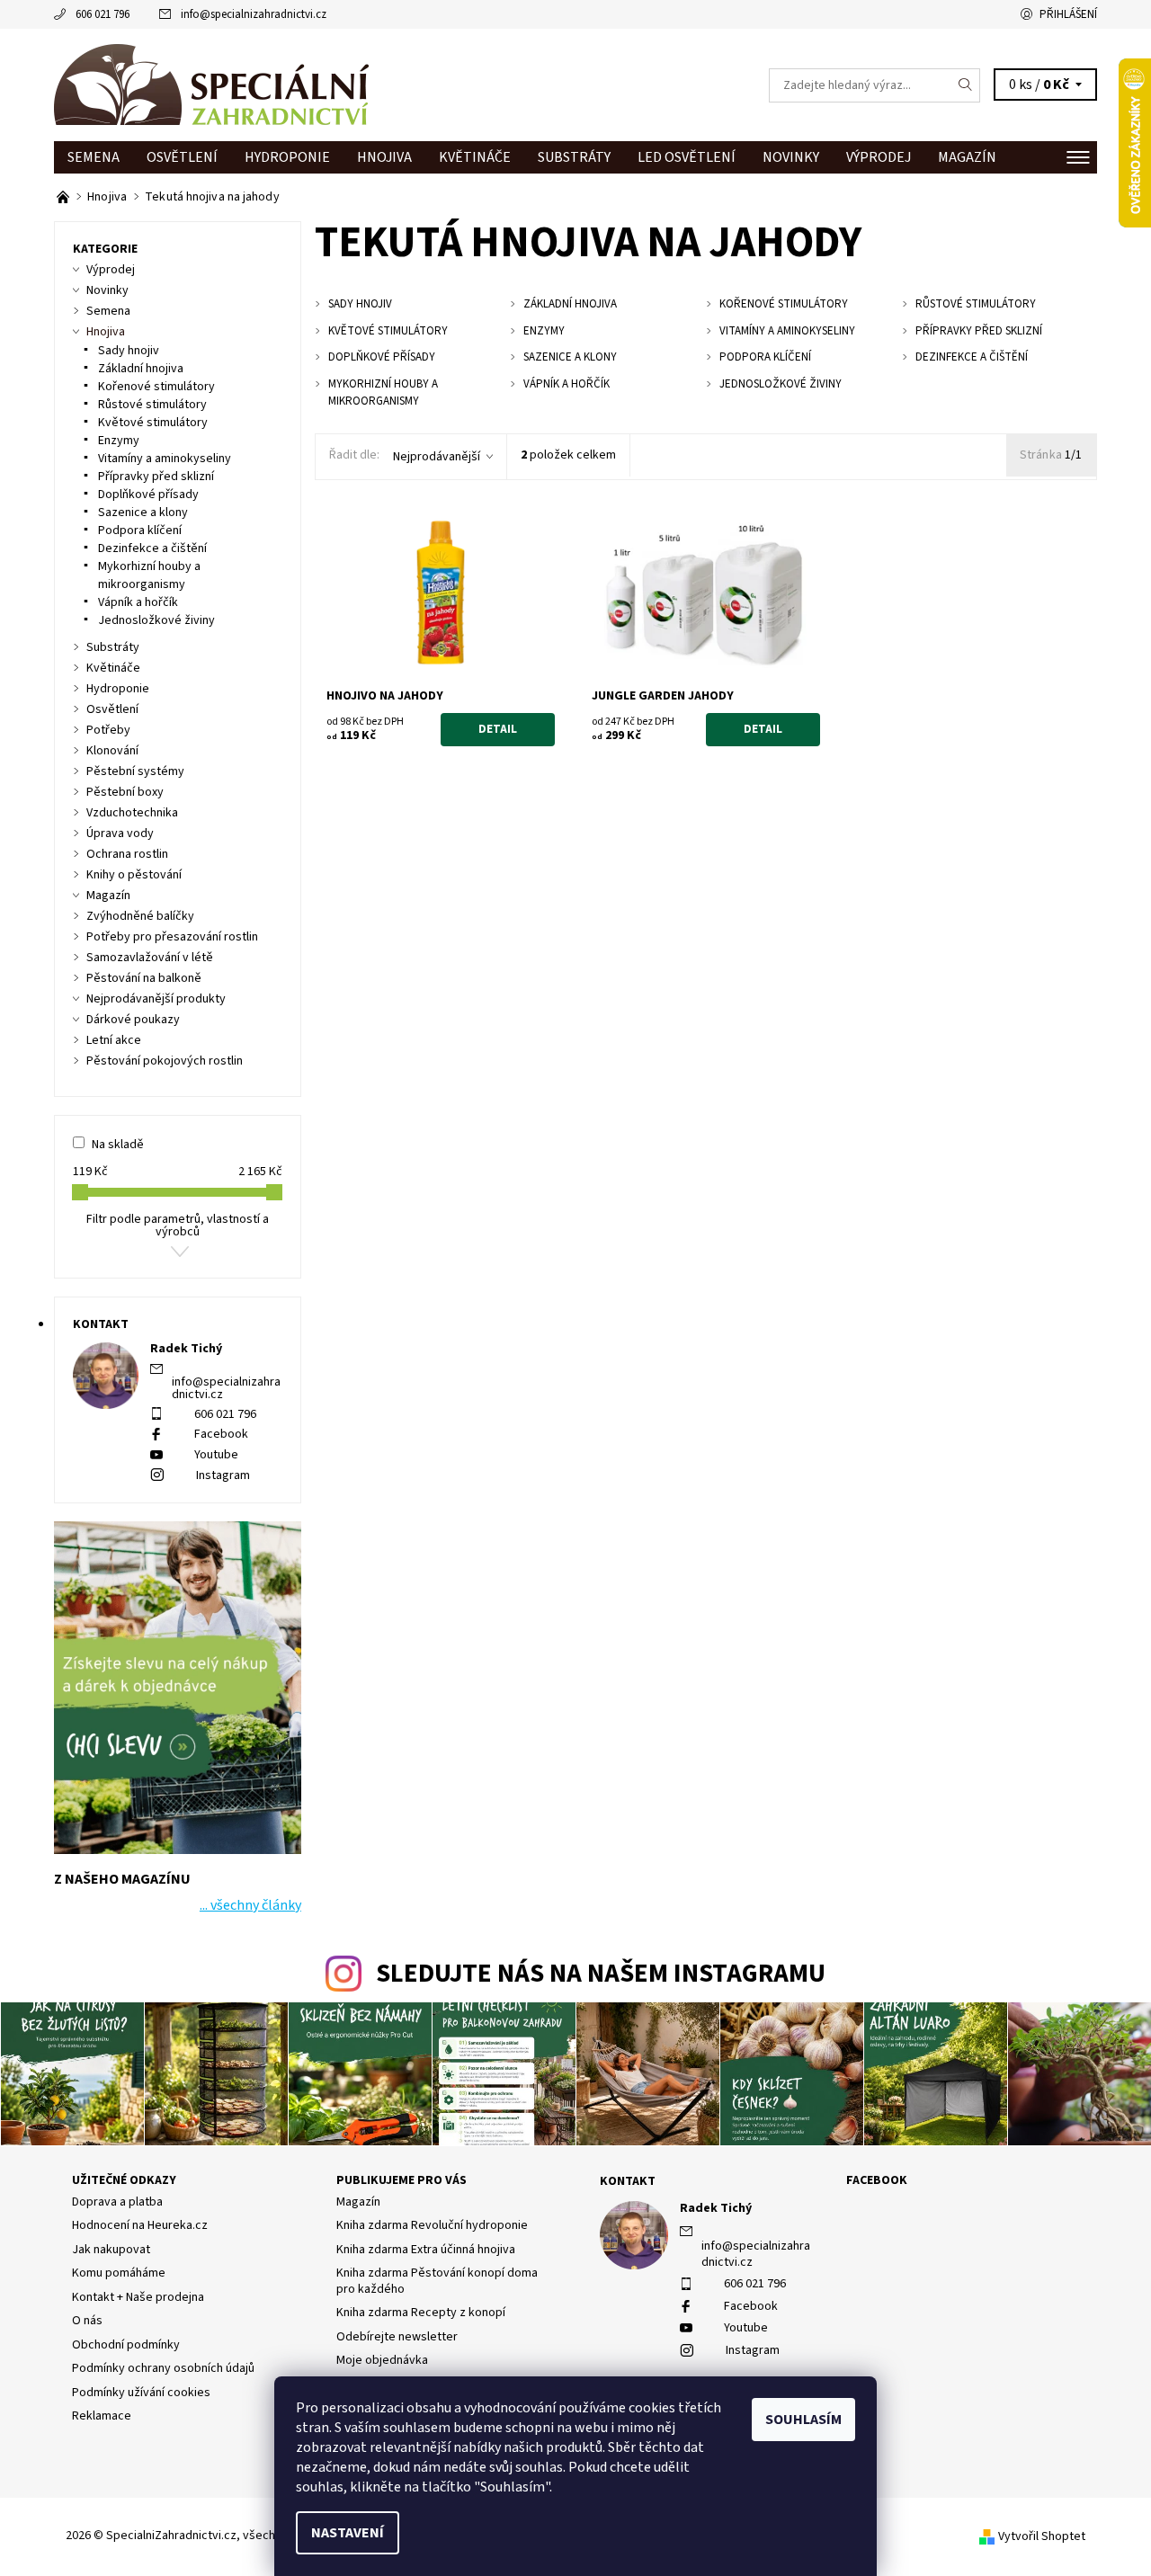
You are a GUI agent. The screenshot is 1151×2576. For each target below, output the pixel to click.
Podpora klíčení (140, 530)
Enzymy (119, 441)
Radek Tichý (716, 2208)
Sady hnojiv (129, 351)
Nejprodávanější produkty (156, 999)
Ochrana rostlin (127, 854)
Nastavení (348, 2533)
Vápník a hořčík (138, 602)
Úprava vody (120, 833)
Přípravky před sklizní (156, 477)
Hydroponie (287, 157)
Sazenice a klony (143, 513)
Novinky (791, 157)
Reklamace (102, 2416)
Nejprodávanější (437, 457)
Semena (94, 157)
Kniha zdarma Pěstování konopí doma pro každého (437, 2281)
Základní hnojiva (141, 369)
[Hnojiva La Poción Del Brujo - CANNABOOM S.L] (64, 197)
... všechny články (250, 1905)
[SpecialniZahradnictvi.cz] (211, 85)
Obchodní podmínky (126, 2345)
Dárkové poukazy (133, 1020)
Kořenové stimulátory (156, 387)
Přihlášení (1068, 14)
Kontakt (628, 2181)
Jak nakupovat (111, 2250)
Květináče (475, 157)
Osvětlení (182, 157)
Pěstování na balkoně (144, 978)
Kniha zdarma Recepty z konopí (421, 2313)
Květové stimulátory (153, 423)
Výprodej (879, 157)
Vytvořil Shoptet (1042, 2536)
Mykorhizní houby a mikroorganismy (149, 575)
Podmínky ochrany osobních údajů (163, 2368)
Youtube (216, 1455)
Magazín (967, 157)
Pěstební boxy (125, 792)
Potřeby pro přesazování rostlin (172, 937)
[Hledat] (966, 85)
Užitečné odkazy (124, 2180)
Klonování (112, 751)
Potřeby (108, 730)
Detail (498, 729)
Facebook (221, 1434)
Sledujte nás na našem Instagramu (601, 1974)
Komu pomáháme (119, 2273)
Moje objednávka (382, 2360)
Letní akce (114, 1040)
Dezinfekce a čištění (152, 548)
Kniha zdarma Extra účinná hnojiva (426, 2250)
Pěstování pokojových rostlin (165, 1061)
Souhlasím (803, 2420)
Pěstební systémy (135, 771)
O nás (87, 2321)
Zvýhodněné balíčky (140, 916)
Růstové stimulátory (152, 405)
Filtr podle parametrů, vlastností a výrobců (178, 1226)
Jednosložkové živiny (156, 620)
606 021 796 (103, 14)
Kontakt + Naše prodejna (138, 2297)
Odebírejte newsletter (397, 2337)
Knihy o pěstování (134, 875)
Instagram (223, 1475)
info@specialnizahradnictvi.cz (254, 14)
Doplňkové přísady (148, 495)
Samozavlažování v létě (150, 958)
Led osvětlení (687, 157)
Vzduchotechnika (132, 813)
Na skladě (118, 1145)
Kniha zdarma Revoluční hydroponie (432, 2225)
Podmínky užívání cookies (141, 2393)
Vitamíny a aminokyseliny (165, 459)
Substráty (574, 157)
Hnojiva (384, 157)
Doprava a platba (117, 2202)
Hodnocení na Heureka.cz (140, 2225)
